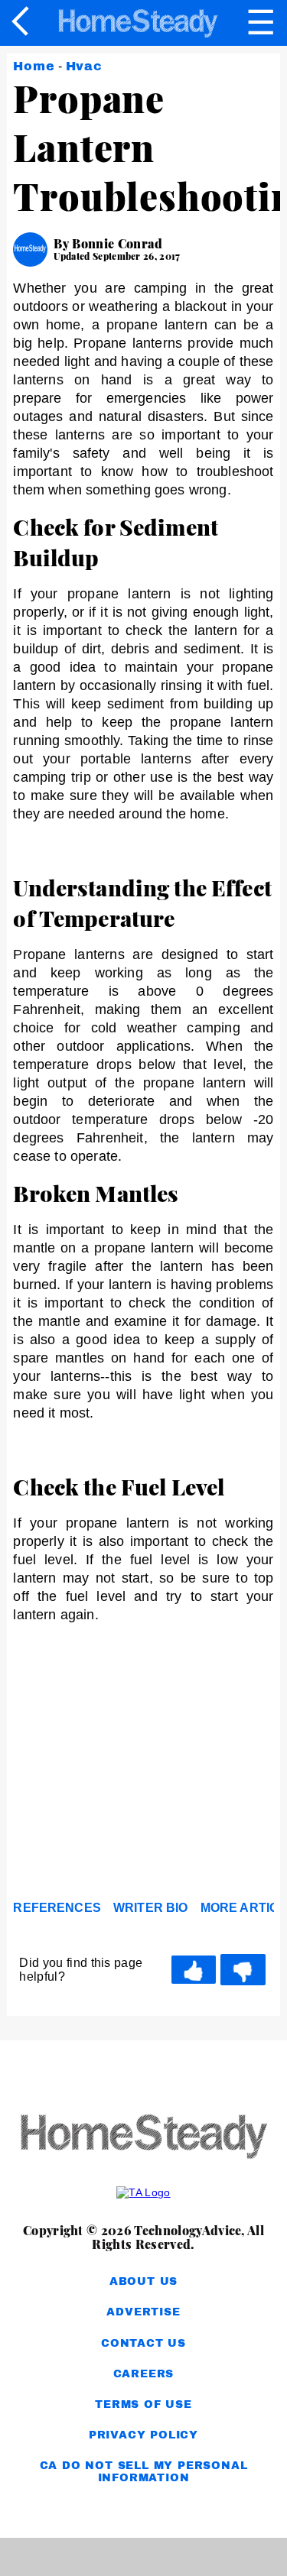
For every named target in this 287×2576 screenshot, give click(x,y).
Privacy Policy (143, 2435)
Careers (144, 2374)
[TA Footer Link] (143, 2192)
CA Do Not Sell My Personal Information (144, 2472)
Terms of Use (143, 2404)
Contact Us (143, 2343)
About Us (143, 2281)
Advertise (143, 2312)
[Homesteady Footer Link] (143, 2138)
